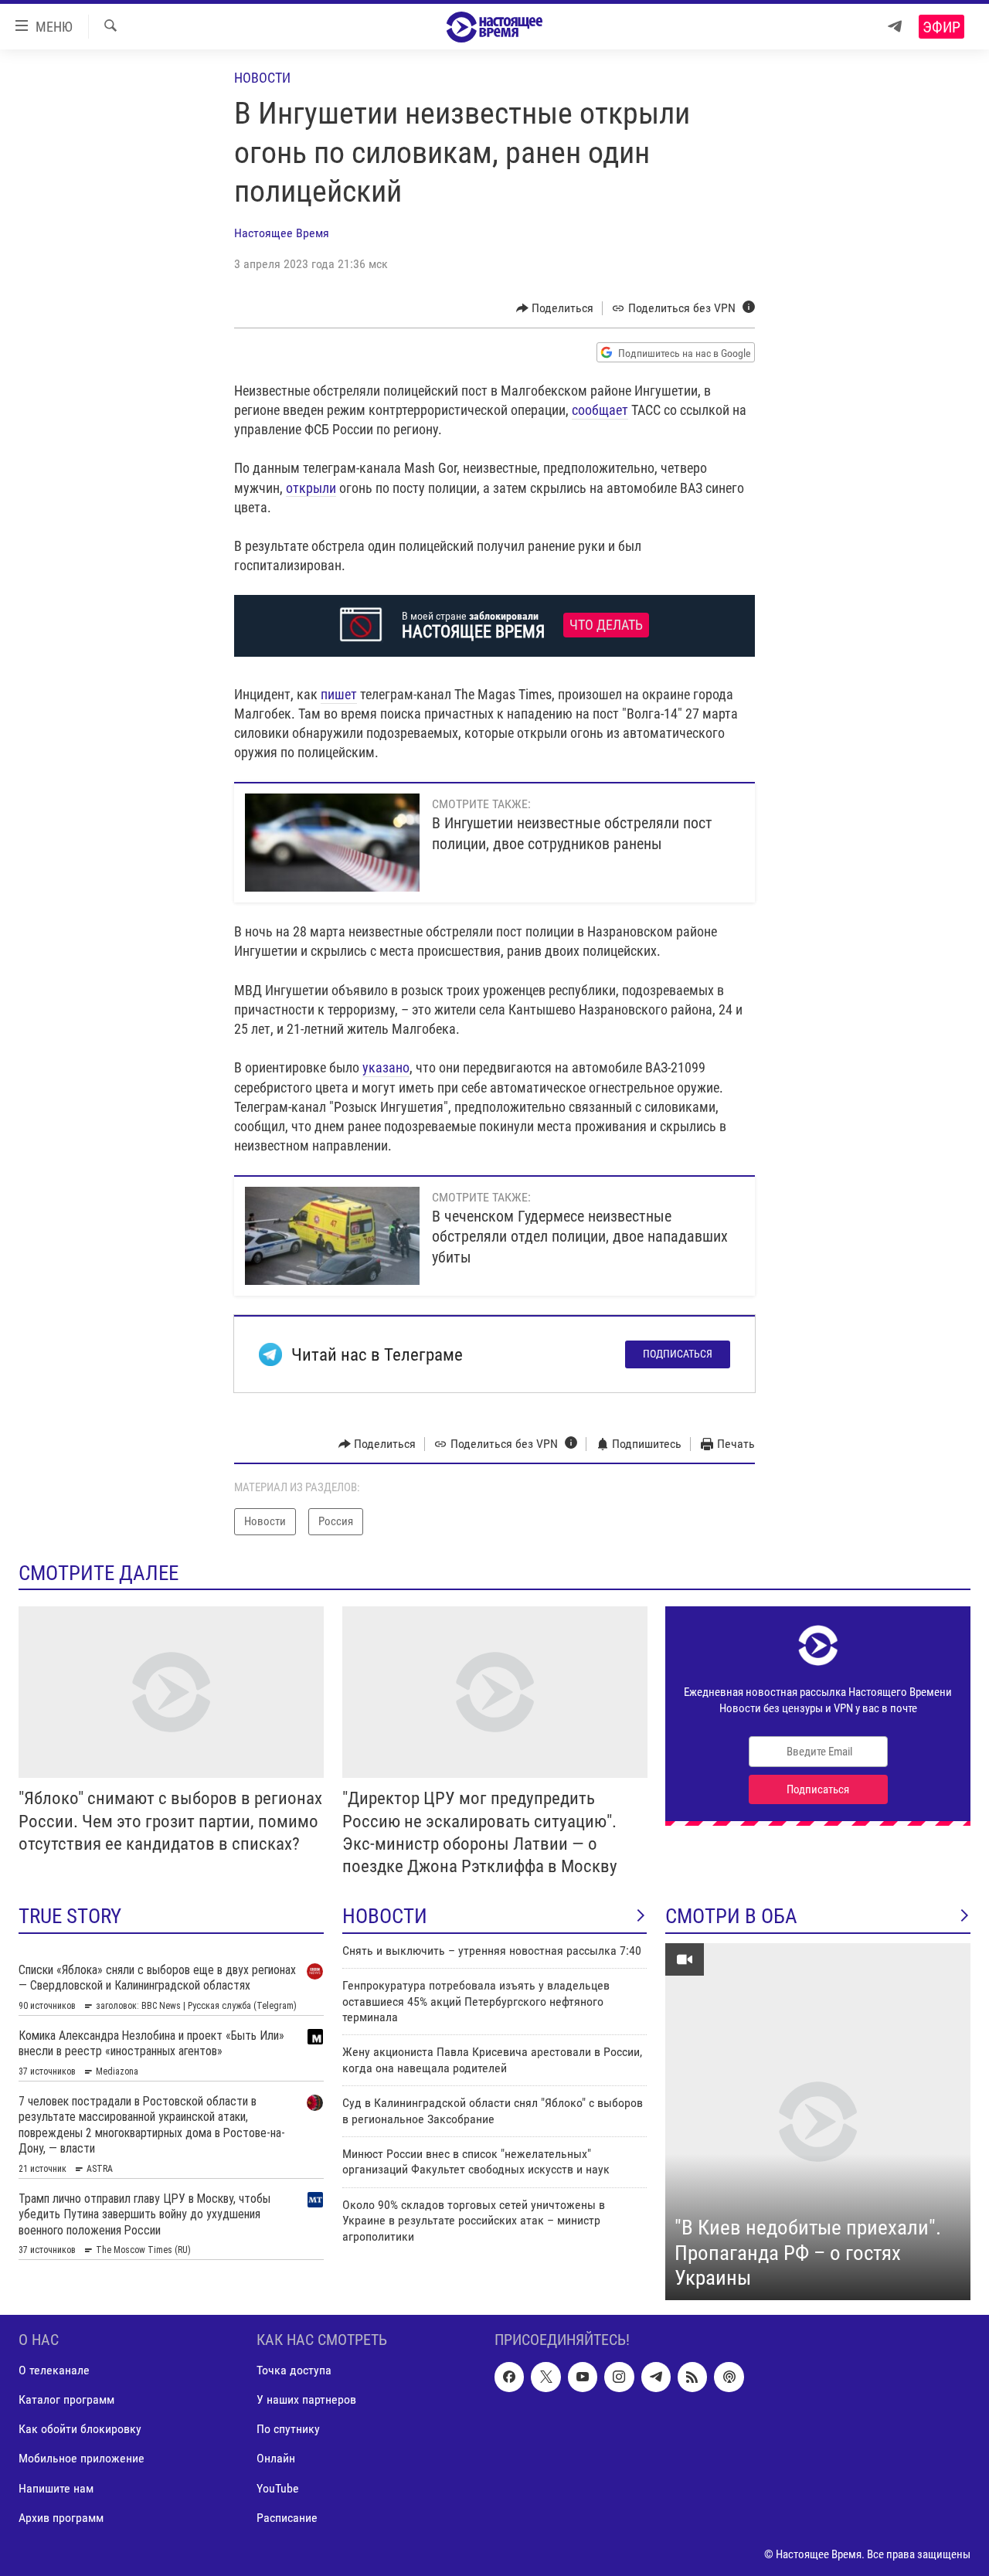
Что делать (606, 625)
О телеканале (54, 2370)
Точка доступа (294, 2370)
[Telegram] (895, 27)
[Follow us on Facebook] (509, 2377)
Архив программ (61, 2517)
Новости (262, 78)
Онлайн (276, 2458)
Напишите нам (56, 2488)
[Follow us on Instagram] (619, 2377)
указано (386, 1067)
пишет (339, 694)
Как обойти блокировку (80, 2429)
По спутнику (288, 2429)
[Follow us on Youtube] (583, 2377)
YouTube (278, 2488)
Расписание (287, 2517)
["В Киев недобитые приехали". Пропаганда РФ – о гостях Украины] (818, 2122)
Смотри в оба (731, 1916)
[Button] (555, 308)
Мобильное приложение (82, 2458)
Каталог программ (66, 2399)
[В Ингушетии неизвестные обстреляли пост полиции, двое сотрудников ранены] (332, 843)
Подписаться (678, 1354)
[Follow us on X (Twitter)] (545, 2377)
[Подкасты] (729, 2377)
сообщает (600, 410)
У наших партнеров (306, 2399)
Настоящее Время (282, 233)
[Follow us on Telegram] (656, 2377)
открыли (311, 488)
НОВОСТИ (385, 1916)
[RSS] (692, 2377)
